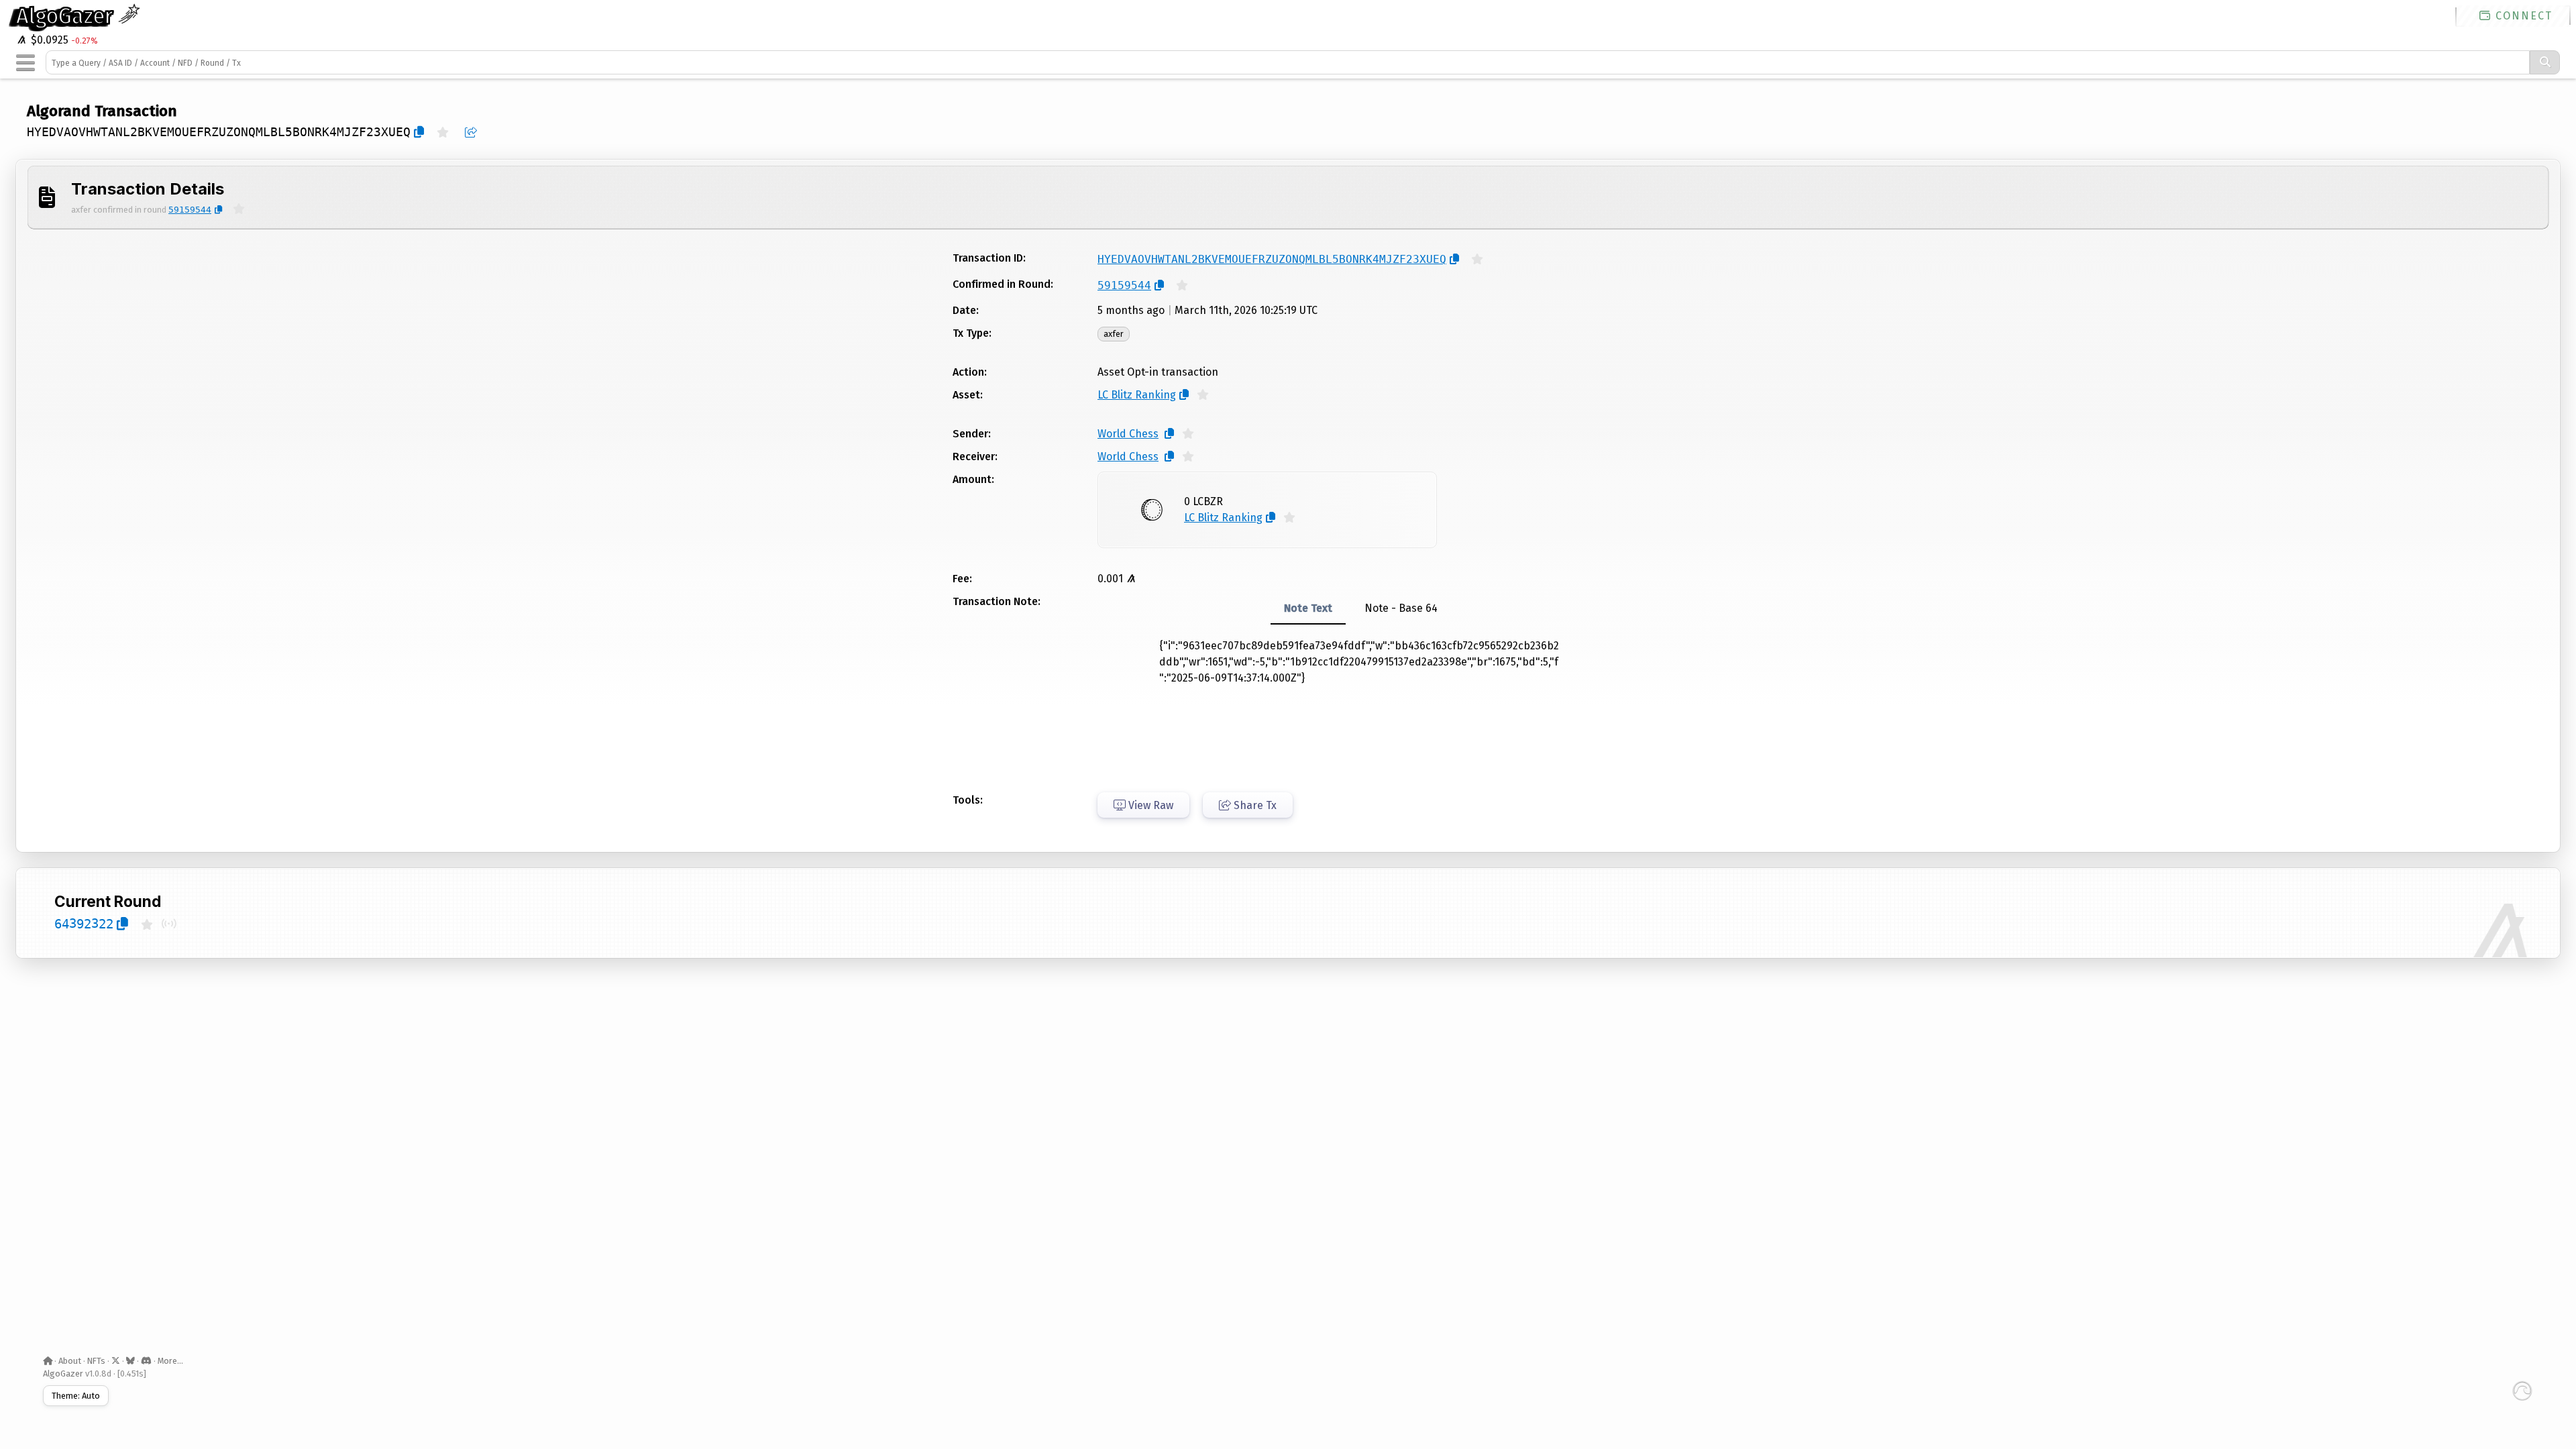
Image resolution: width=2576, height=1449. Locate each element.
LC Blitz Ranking (1137, 395)
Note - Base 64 (1401, 608)
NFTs (96, 1361)
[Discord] (146, 1361)
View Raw (1149, 805)
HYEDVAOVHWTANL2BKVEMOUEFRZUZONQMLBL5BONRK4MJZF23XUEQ (219, 132)
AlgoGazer (67, 16)
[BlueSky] (130, 1361)
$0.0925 (48, 40)
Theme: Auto (76, 1396)
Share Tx (1254, 805)
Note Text (1308, 608)
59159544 (190, 210)
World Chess (1128, 434)
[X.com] (116, 1361)
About (70, 1361)
